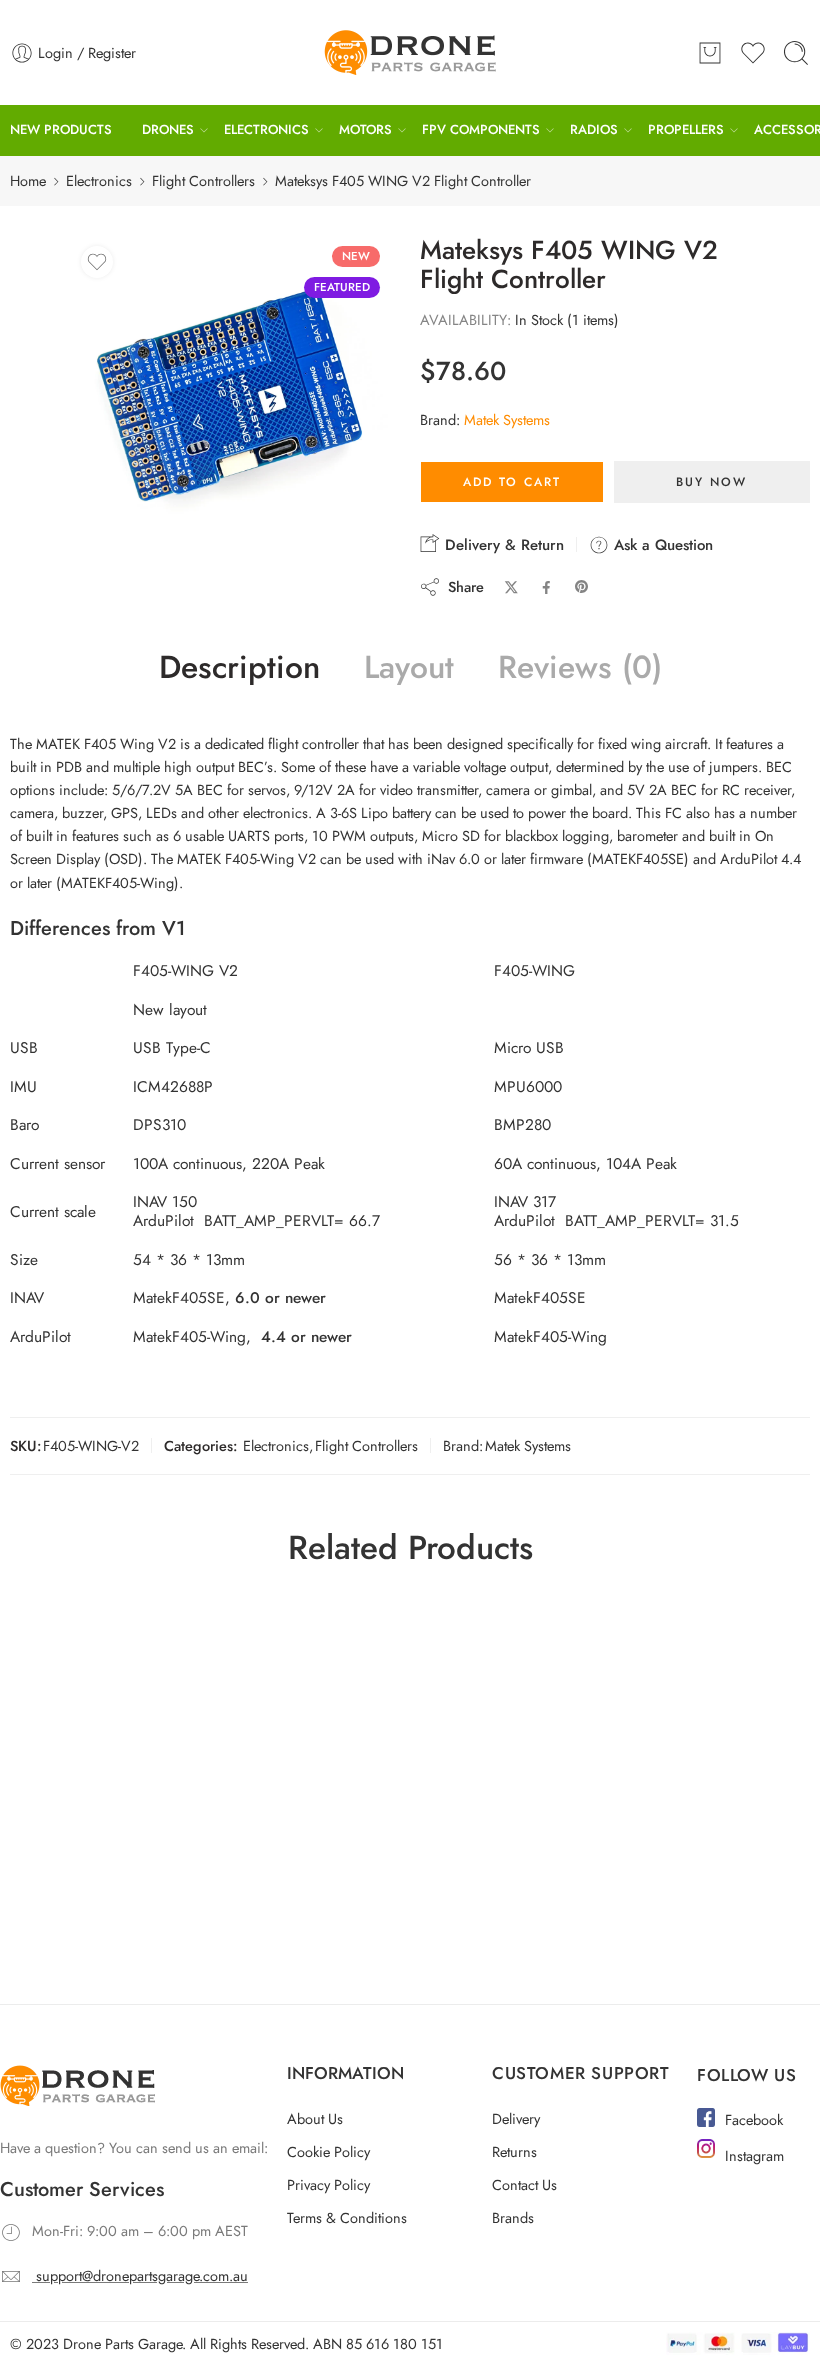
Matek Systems (507, 419)
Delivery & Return (502, 545)
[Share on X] (511, 587)
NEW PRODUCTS (61, 129)
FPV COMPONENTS (481, 129)
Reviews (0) (580, 668)
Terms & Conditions (347, 2217)
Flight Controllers (203, 180)
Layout (409, 668)
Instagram (754, 2155)
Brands (513, 2217)
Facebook (754, 2119)
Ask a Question (661, 545)
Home (28, 180)
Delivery (516, 2118)
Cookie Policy (328, 2151)
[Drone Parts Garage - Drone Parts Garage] (410, 52)
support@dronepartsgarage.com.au (142, 2275)
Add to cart (512, 482)
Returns (514, 2151)
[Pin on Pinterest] (582, 587)
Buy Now (711, 482)
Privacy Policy (328, 2184)
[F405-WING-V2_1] (230, 395)
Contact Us (524, 2184)
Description (239, 668)
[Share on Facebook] (546, 587)
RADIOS (594, 129)
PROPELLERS (686, 129)
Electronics (99, 180)
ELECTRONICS (266, 129)
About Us (315, 2118)
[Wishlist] (97, 262)
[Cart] (710, 53)
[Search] (796, 53)
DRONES (168, 129)
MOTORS (365, 129)
